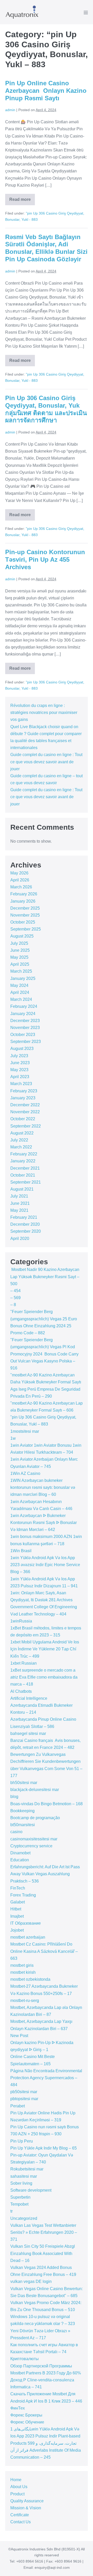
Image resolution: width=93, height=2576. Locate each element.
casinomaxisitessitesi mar (34, 1839)
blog (14, 1797)
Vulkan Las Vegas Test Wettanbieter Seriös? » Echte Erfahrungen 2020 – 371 (44, 2232)
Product (17, 2494)
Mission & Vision (26, 2508)
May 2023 (19, 1070)
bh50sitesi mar (24, 1783)
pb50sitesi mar (24, 2092)
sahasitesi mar (24, 2176)
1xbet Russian (24, 1663)
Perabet (18, 2106)
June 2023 (20, 1063)
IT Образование (26, 1923)
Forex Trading (23, 1895)
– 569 (16, 1298)
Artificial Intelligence (29, 1698)
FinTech (18, 1888)
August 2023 (22, 1049)
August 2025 (22, 936)
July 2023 (19, 1056)
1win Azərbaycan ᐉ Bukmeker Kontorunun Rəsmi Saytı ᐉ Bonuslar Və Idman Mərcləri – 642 (44, 1523)
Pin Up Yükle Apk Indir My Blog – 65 (44, 2148)
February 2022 (24, 1154)
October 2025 (23, 922)
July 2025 (19, 943)
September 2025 (26, 929)
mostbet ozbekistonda (30, 1979)
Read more (22, 201)
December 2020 (25, 1224)
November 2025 (25, 915)
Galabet (18, 1902)
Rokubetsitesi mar (27, 2169)
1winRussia (21, 1621)
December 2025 (25, 908)
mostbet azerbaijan (28, 1937)
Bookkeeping (22, 1811)
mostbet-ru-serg (25, 2000)
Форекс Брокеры (26, 2415)
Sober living (21, 2183)
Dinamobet (20, 1853)
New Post (19, 2036)
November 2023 (25, 1028)
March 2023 (21, 1084)
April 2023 (20, 1077)
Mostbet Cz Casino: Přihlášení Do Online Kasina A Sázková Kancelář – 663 (44, 1951)
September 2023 (26, 1042)
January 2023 (23, 1098)
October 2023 (23, 1035)
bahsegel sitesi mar (28, 1733)
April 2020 (20, 1239)
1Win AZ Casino (25, 1473)
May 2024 (19, 985)
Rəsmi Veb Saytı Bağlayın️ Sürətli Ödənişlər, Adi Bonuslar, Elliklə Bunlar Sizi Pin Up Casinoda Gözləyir (46, 248)
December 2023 (25, 1021)
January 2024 (23, 1014)
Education (20, 1860)
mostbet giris (22, 1965)
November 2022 (25, 1112)
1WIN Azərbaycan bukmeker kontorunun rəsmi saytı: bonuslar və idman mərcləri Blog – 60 (43, 1487)
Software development (31, 2190)
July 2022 (19, 1140)
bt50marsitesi (23, 1825)
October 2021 (23, 1175)
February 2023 (24, 1091)
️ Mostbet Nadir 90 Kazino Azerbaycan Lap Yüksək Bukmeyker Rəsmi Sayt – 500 (45, 1276)
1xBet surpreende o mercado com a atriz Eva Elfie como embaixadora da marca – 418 (44, 1677)
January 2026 (23, 901)
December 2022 (25, 1105)
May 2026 (19, 873)
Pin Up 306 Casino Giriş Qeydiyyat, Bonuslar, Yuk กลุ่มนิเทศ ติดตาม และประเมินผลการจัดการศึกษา (46, 409)
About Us (19, 2487)
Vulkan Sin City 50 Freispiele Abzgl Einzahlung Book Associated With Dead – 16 (43, 2253)
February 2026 (24, 894)
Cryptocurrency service (31, 1846)
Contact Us (21, 2522)
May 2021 (19, 1210)
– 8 (13, 1305)
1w (13, 1438)
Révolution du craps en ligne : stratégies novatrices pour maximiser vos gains (44, 712)
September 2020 (26, 1231)
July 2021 (19, 1196)
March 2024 (21, 999)
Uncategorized (24, 2218)
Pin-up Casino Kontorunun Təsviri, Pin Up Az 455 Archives (45, 559)
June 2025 (20, 950)
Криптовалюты (25, 2359)
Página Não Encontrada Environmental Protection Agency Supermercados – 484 (46, 2078)
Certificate (20, 2515)
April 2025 (20, 964)
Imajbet (17, 1916)
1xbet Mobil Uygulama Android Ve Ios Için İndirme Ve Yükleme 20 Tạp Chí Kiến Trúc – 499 (45, 1649)
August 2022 (22, 1133)
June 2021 (20, 1203)
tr (11, 2211)
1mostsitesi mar (25, 1431)
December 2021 (25, 1168)
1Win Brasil (21, 1551)
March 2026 (21, 887)
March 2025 (21, 971)
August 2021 (22, 1189)
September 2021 (26, 1182)
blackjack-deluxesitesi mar (35, 1790)
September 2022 (26, 1126)
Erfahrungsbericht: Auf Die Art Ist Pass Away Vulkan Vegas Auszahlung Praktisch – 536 (45, 1874)
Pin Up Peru (22, 2141)
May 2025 (19, 957)
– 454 (16, 1291)
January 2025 (23, 978)
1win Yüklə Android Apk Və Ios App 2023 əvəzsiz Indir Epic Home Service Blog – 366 (45, 1565)
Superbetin (20, 2197)
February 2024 (24, 1006)
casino (16, 1832)
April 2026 (20, 880)
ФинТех (18, 2408)
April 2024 (20, 992)
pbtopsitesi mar (24, 2099)
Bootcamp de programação (35, 1818)
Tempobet (19, 2204)
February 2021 (24, 1217)
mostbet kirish (23, 1972)
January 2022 (23, 1161)
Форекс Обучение (27, 2422)
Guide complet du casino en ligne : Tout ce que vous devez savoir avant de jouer (46, 762)
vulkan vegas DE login (31, 2281)
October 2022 (23, 1119)
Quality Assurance (27, 2501)
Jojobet (17, 1930)
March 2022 (21, 1147)
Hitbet (16, 1909)
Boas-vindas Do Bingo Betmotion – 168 (47, 1804)
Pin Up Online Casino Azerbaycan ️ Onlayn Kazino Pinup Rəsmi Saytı (46, 91)
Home (16, 2480)
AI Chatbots (21, 1691)
